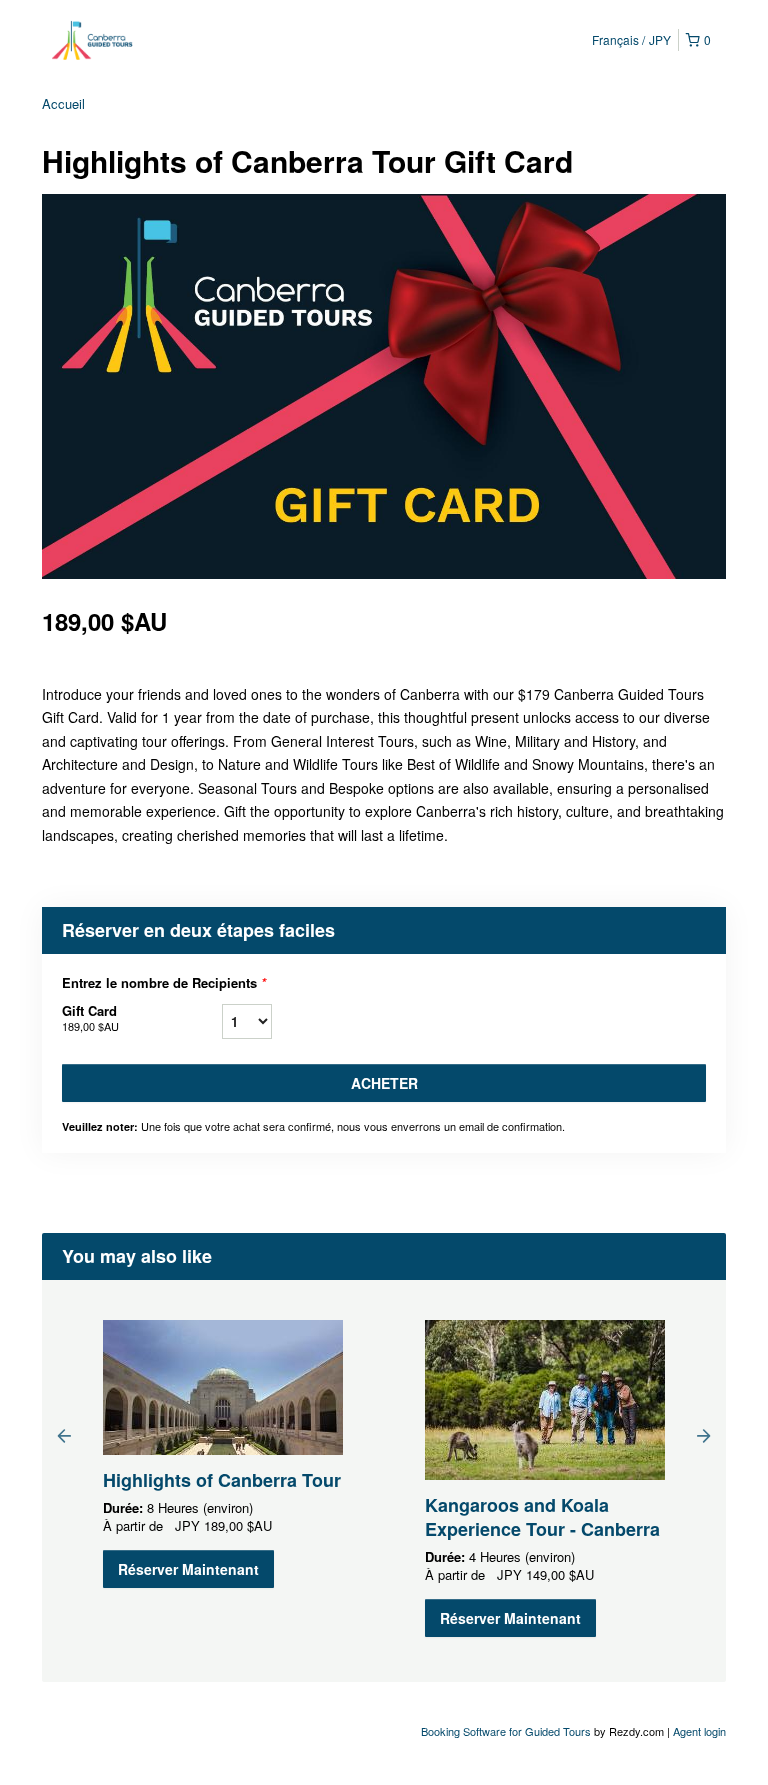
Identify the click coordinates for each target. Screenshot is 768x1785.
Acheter (384, 1083)
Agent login (699, 1731)
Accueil (63, 103)
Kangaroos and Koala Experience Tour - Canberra (542, 1517)
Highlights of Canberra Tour (222, 1480)
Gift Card (90, 1017)
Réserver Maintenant (188, 1569)
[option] (223, 1454)
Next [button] (704, 1435)
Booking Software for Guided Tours (507, 1731)
